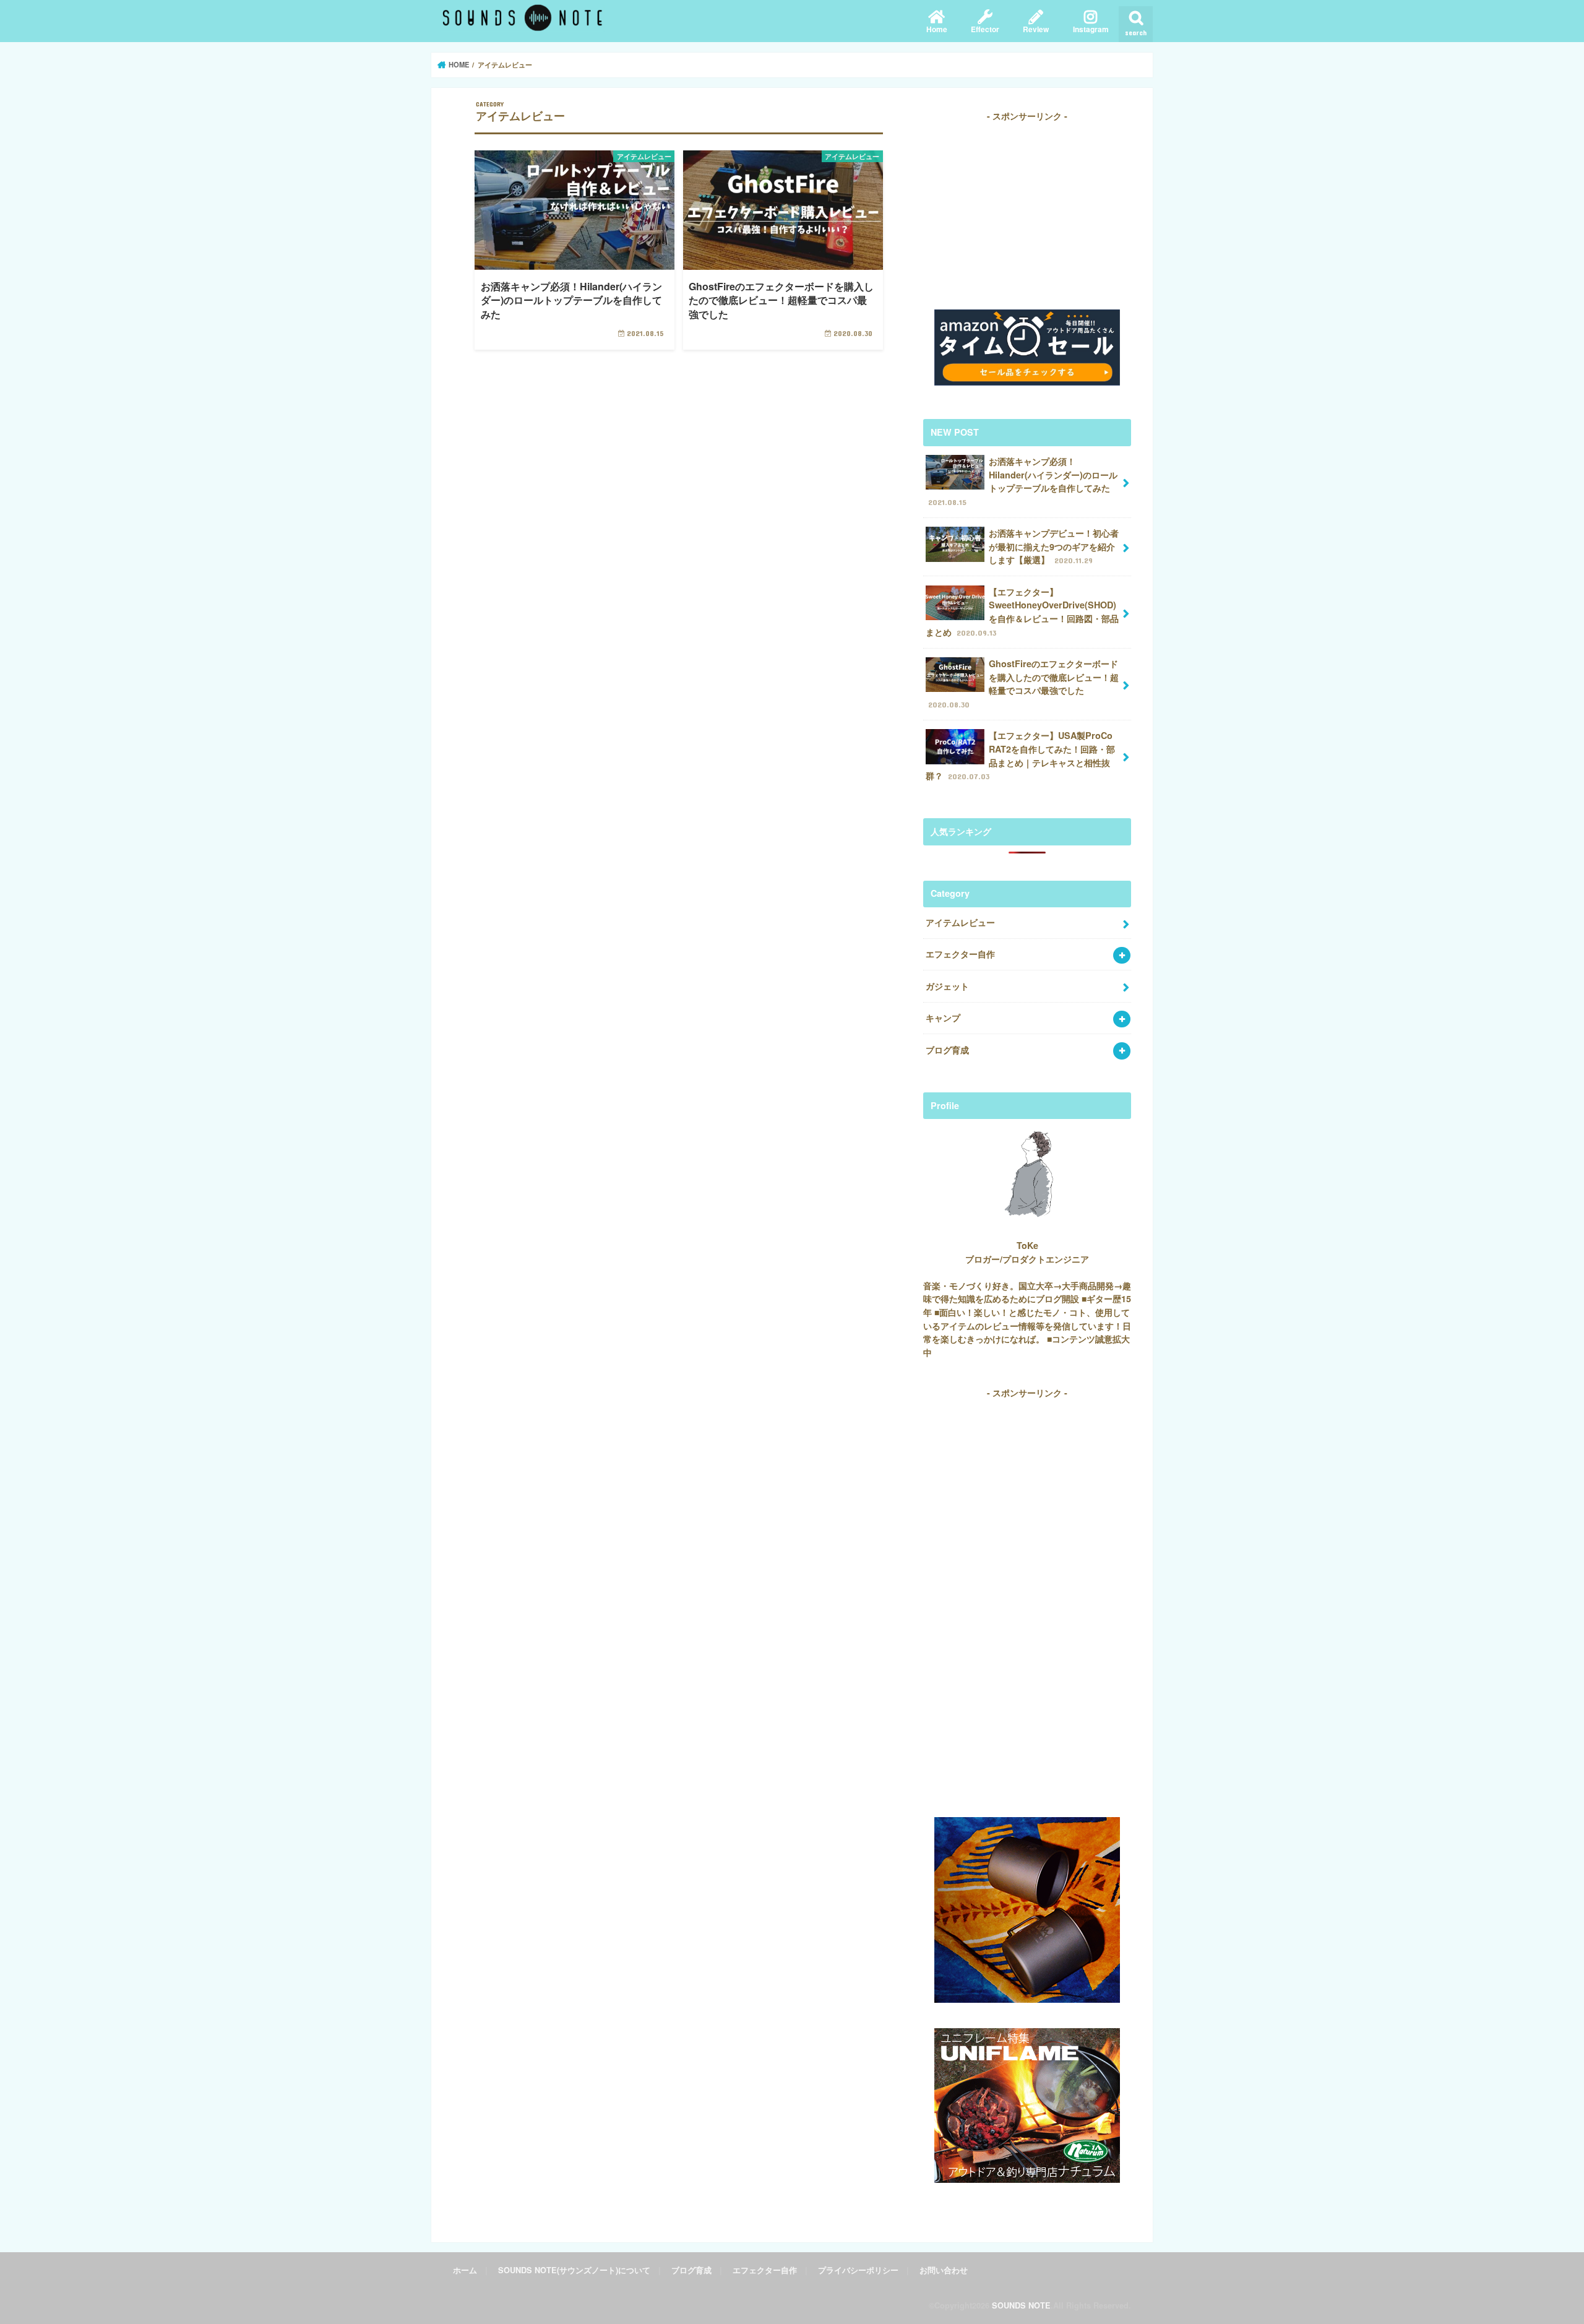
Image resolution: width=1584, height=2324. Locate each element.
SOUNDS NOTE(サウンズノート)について (574, 2270)
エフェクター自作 (960, 954)
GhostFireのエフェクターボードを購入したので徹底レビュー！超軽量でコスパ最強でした (1023, 683)
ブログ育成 (947, 1050)
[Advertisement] (1027, 210)
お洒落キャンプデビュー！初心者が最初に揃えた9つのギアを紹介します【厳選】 (1054, 546)
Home (937, 29)
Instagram (1091, 29)
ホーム (465, 2270)
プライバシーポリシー (858, 2270)
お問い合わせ (944, 2270)
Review (1036, 29)
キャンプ (943, 1017)
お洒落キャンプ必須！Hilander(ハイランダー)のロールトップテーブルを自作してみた (1023, 481)
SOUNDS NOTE (1021, 2305)
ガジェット (947, 986)
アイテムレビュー (960, 922)
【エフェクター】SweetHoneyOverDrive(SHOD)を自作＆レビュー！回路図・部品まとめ (1022, 612)
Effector (985, 29)
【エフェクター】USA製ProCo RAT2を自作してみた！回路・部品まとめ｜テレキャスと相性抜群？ (1020, 755)
